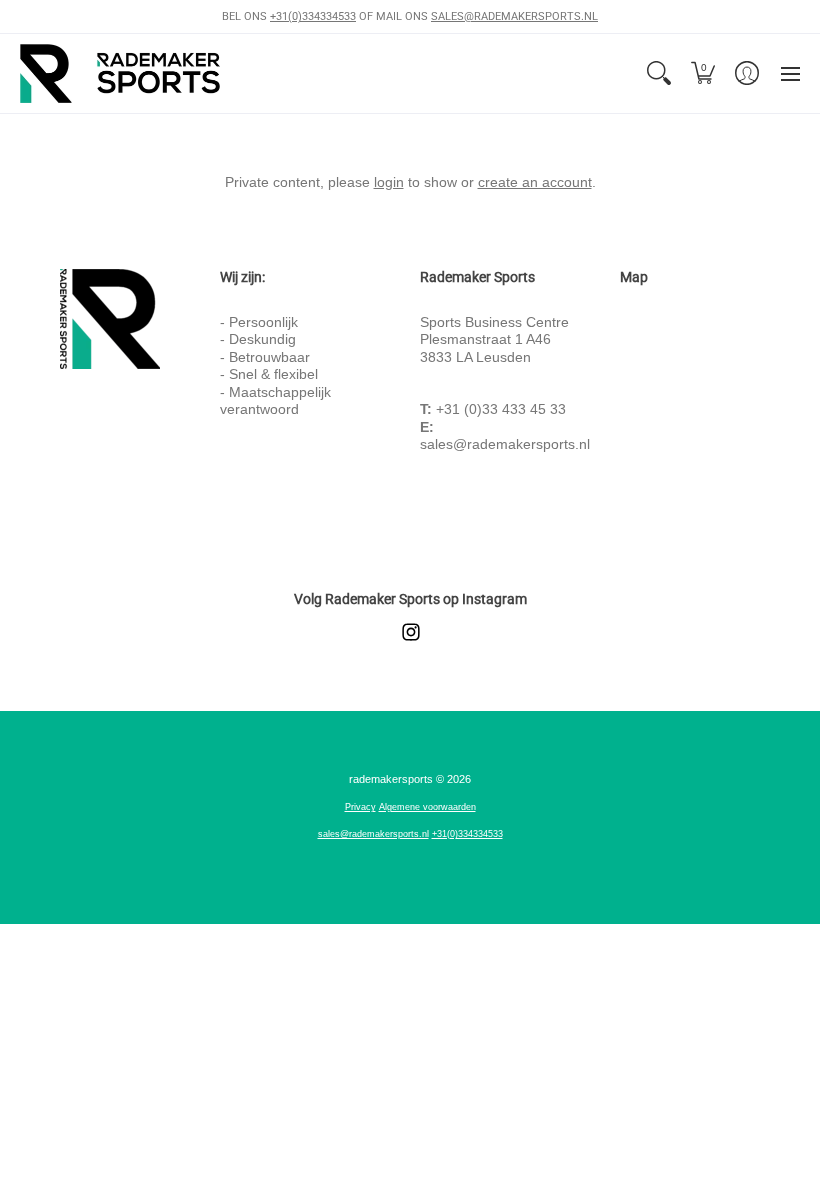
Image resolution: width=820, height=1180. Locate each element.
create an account (535, 182)
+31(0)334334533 (313, 16)
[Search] (659, 73)
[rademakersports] (120, 73)
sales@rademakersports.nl (505, 444)
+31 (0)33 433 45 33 (501, 409)
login (389, 182)
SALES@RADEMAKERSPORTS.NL (514, 16)
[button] (703, 73)
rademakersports (391, 779)
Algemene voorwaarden (427, 807)
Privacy (360, 807)
